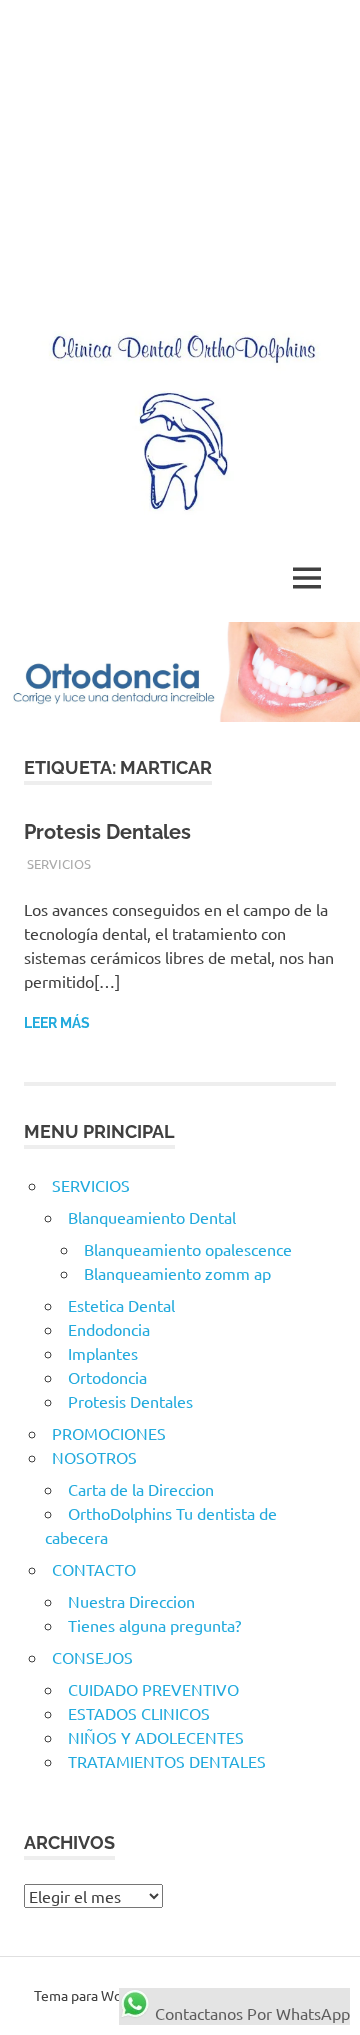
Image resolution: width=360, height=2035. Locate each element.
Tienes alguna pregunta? (154, 1625)
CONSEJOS (92, 1657)
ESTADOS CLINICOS (139, 1713)
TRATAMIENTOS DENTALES (167, 1761)
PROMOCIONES (109, 1433)
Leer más (57, 1023)
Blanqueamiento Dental (152, 1217)
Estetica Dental (121, 1305)
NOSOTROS (94, 1457)
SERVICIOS (59, 863)
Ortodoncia (107, 1377)
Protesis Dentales (107, 832)
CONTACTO (94, 1569)
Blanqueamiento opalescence (188, 1249)
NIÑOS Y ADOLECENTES (156, 1737)
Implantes (103, 1353)
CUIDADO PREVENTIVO (153, 1689)
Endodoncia (109, 1329)
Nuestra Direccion (131, 1601)
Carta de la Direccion (141, 1489)
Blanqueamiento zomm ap (177, 1273)
